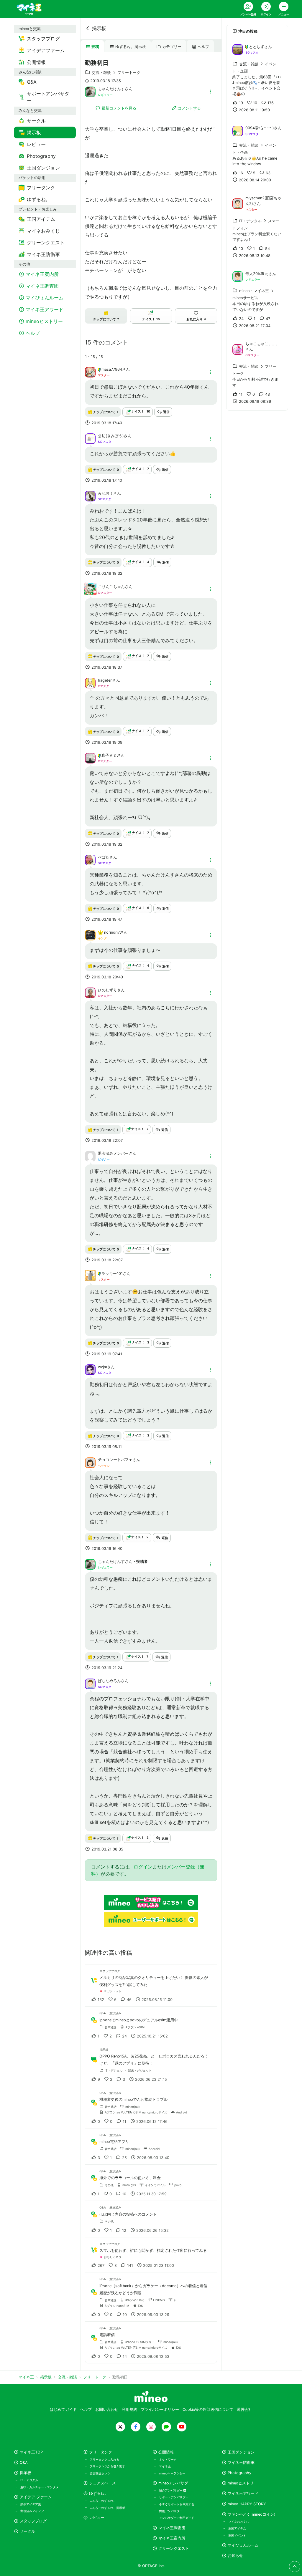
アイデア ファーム (36, 2497)
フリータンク (101, 2452)
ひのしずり (107, 990)
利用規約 (129, 2409)
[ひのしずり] (90, 992)
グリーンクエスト (174, 2548)
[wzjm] (90, 1369)
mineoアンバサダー (175, 2483)
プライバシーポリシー (160, 2409)
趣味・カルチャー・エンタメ (40, 2487)
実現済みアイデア (32, 2511)
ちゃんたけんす (111, 89)
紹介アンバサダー (171, 2490)
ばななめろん (109, 1681)
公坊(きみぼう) (111, 436)
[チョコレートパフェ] (90, 1462)
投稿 (95, 47)
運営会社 (244, 2409)
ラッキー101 (112, 1274)
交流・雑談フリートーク (116, 73)
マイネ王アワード (243, 2493)
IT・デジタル (29, 2480)
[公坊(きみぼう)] (90, 438)
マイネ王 (165, 2466)
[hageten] (90, 682)
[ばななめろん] (90, 1683)
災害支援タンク (100, 2473)
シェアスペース (102, 2483)
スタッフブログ (33, 2521)
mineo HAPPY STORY (247, 2504)
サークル (27, 2531)
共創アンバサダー (171, 2511)
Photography (239, 2473)
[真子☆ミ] (90, 758)
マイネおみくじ (239, 2522)
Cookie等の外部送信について (208, 2409)
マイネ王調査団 (172, 2528)
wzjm (102, 1367)
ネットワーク (168, 2459)
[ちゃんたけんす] (90, 91)
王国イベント (237, 2535)
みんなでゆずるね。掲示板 (107, 2508)
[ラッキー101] (90, 1279)
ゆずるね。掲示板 (131, 47)
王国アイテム (237, 2528)
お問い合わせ (107, 2409)
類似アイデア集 (31, 2504)
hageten (105, 680)
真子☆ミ (109, 755)
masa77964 (112, 369)
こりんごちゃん (111, 587)
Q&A (24, 2462)
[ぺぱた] (90, 859)
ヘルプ (203, 47)
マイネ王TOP (31, 2452)
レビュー (97, 2518)
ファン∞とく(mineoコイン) (252, 2514)
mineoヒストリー (243, 2483)
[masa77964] (90, 372)
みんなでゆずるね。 (103, 2501)
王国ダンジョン (241, 2452)
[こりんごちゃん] (90, 592)
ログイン (143, 1867)
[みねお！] (90, 496)
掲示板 (99, 28)
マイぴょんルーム (243, 2545)
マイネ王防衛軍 (241, 2462)
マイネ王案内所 (172, 2538)
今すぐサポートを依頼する (177, 2504)
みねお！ (106, 493)
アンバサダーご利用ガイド (177, 2518)
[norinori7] (90, 935)
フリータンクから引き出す (107, 2466)
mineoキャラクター (172, 2473)
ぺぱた (104, 857)
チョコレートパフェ (115, 1460)
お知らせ (235, 2556)
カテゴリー (172, 47)
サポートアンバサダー (174, 2497)
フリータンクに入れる (104, 2459)
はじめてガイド (63, 2409)
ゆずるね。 (99, 2493)
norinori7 (112, 932)
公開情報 (166, 2452)
